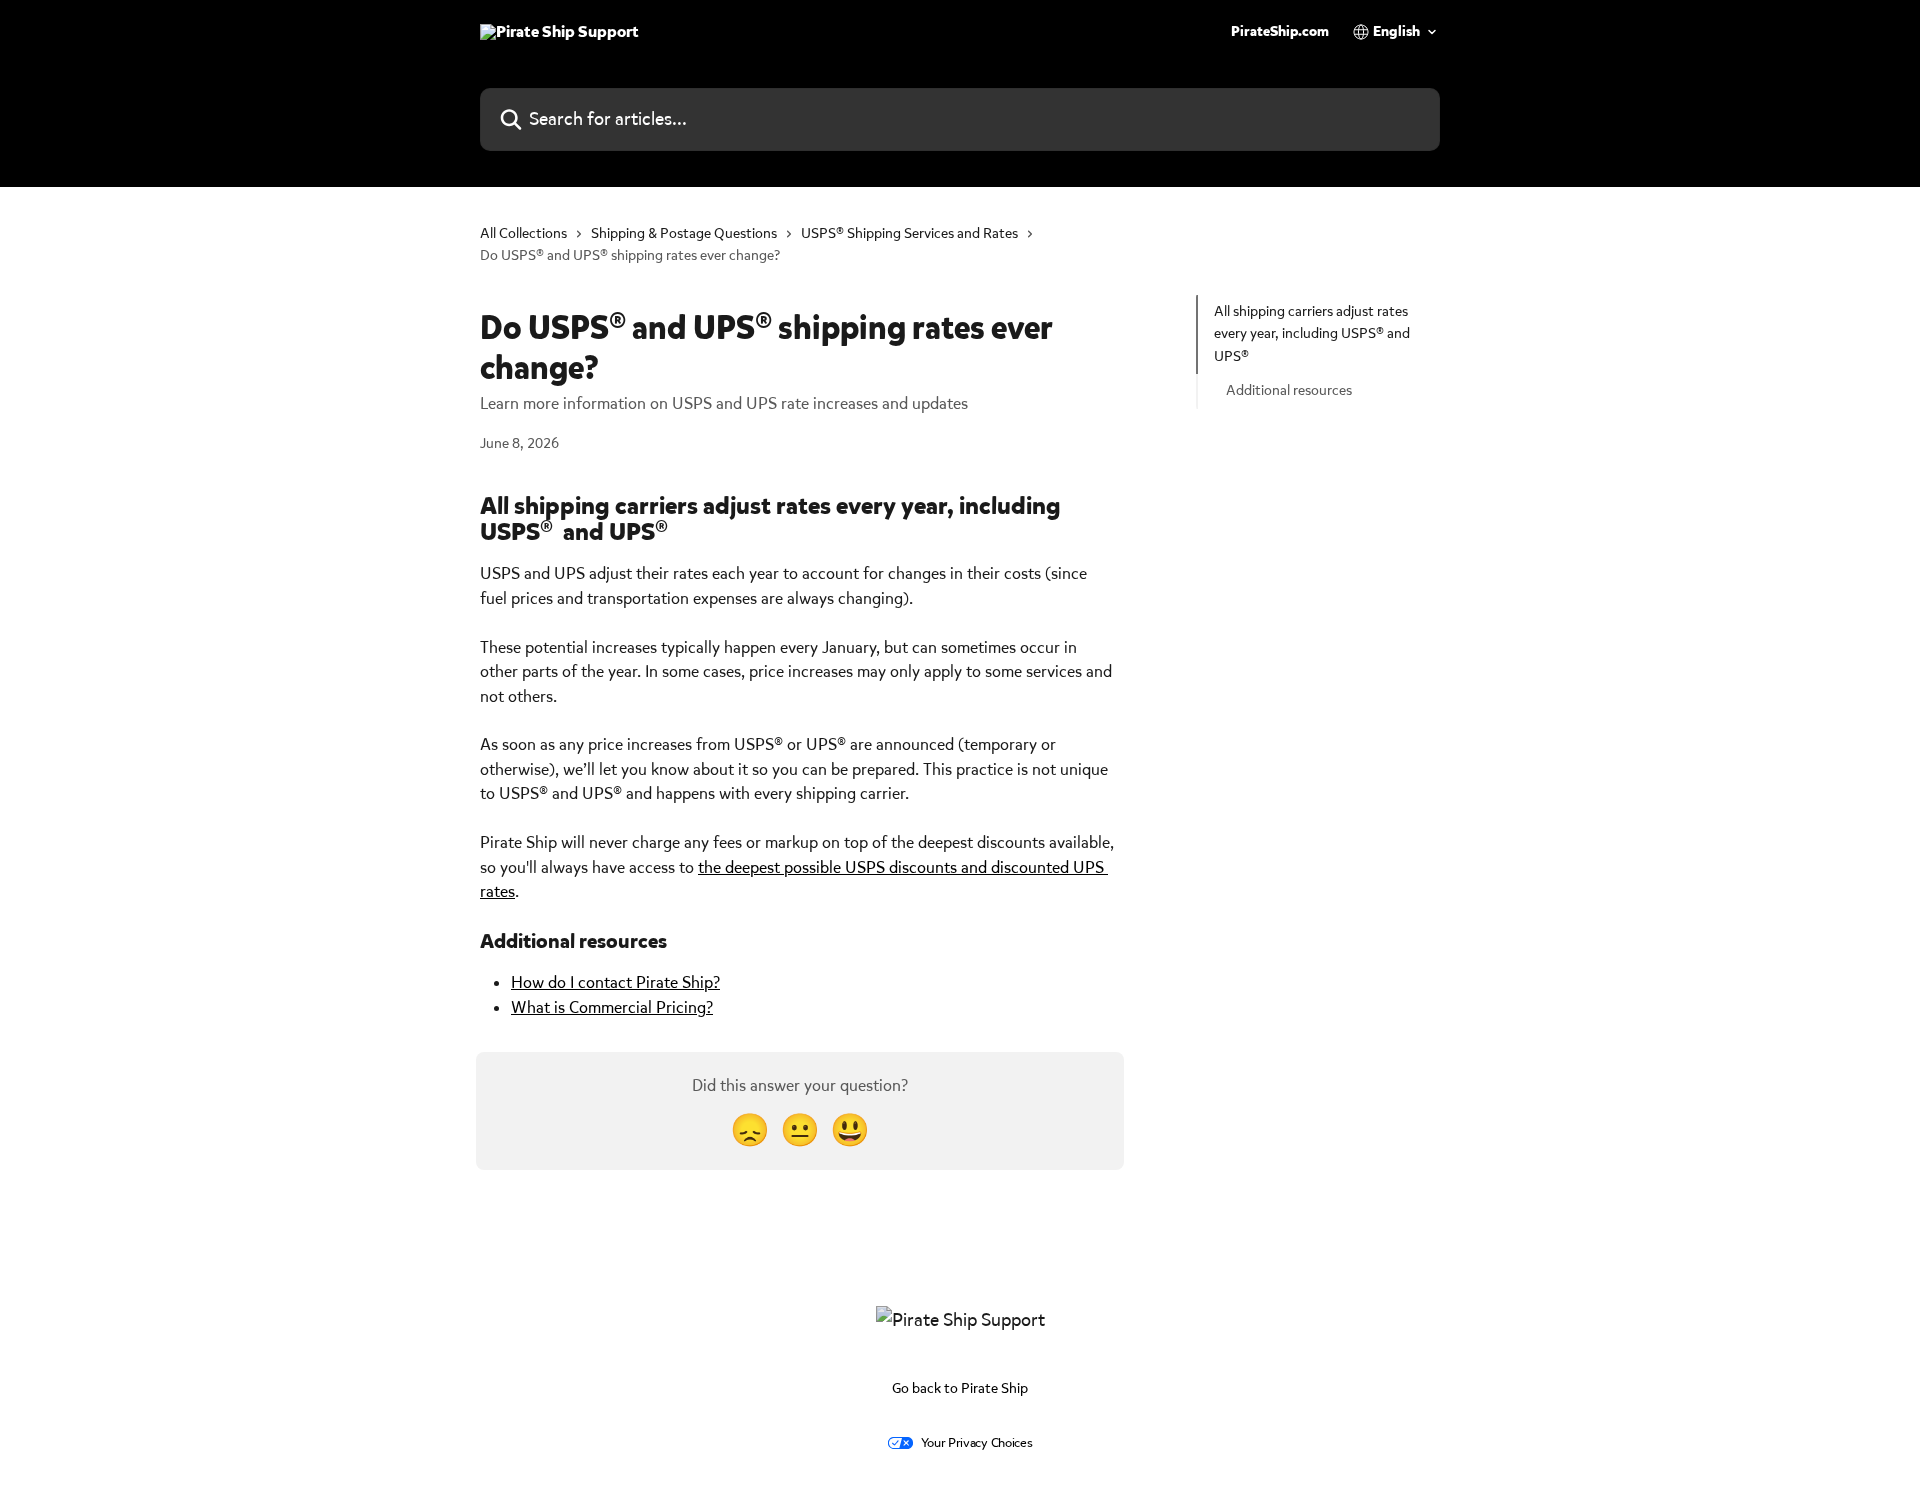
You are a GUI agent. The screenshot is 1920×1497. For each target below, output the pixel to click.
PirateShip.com (1280, 32)
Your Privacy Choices (977, 1442)
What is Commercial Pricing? (612, 1007)
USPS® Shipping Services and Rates (909, 233)
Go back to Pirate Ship (960, 1388)
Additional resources (1289, 390)
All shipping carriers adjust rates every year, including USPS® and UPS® (1312, 334)
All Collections (523, 233)
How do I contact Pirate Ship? (615, 982)
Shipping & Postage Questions (684, 233)
